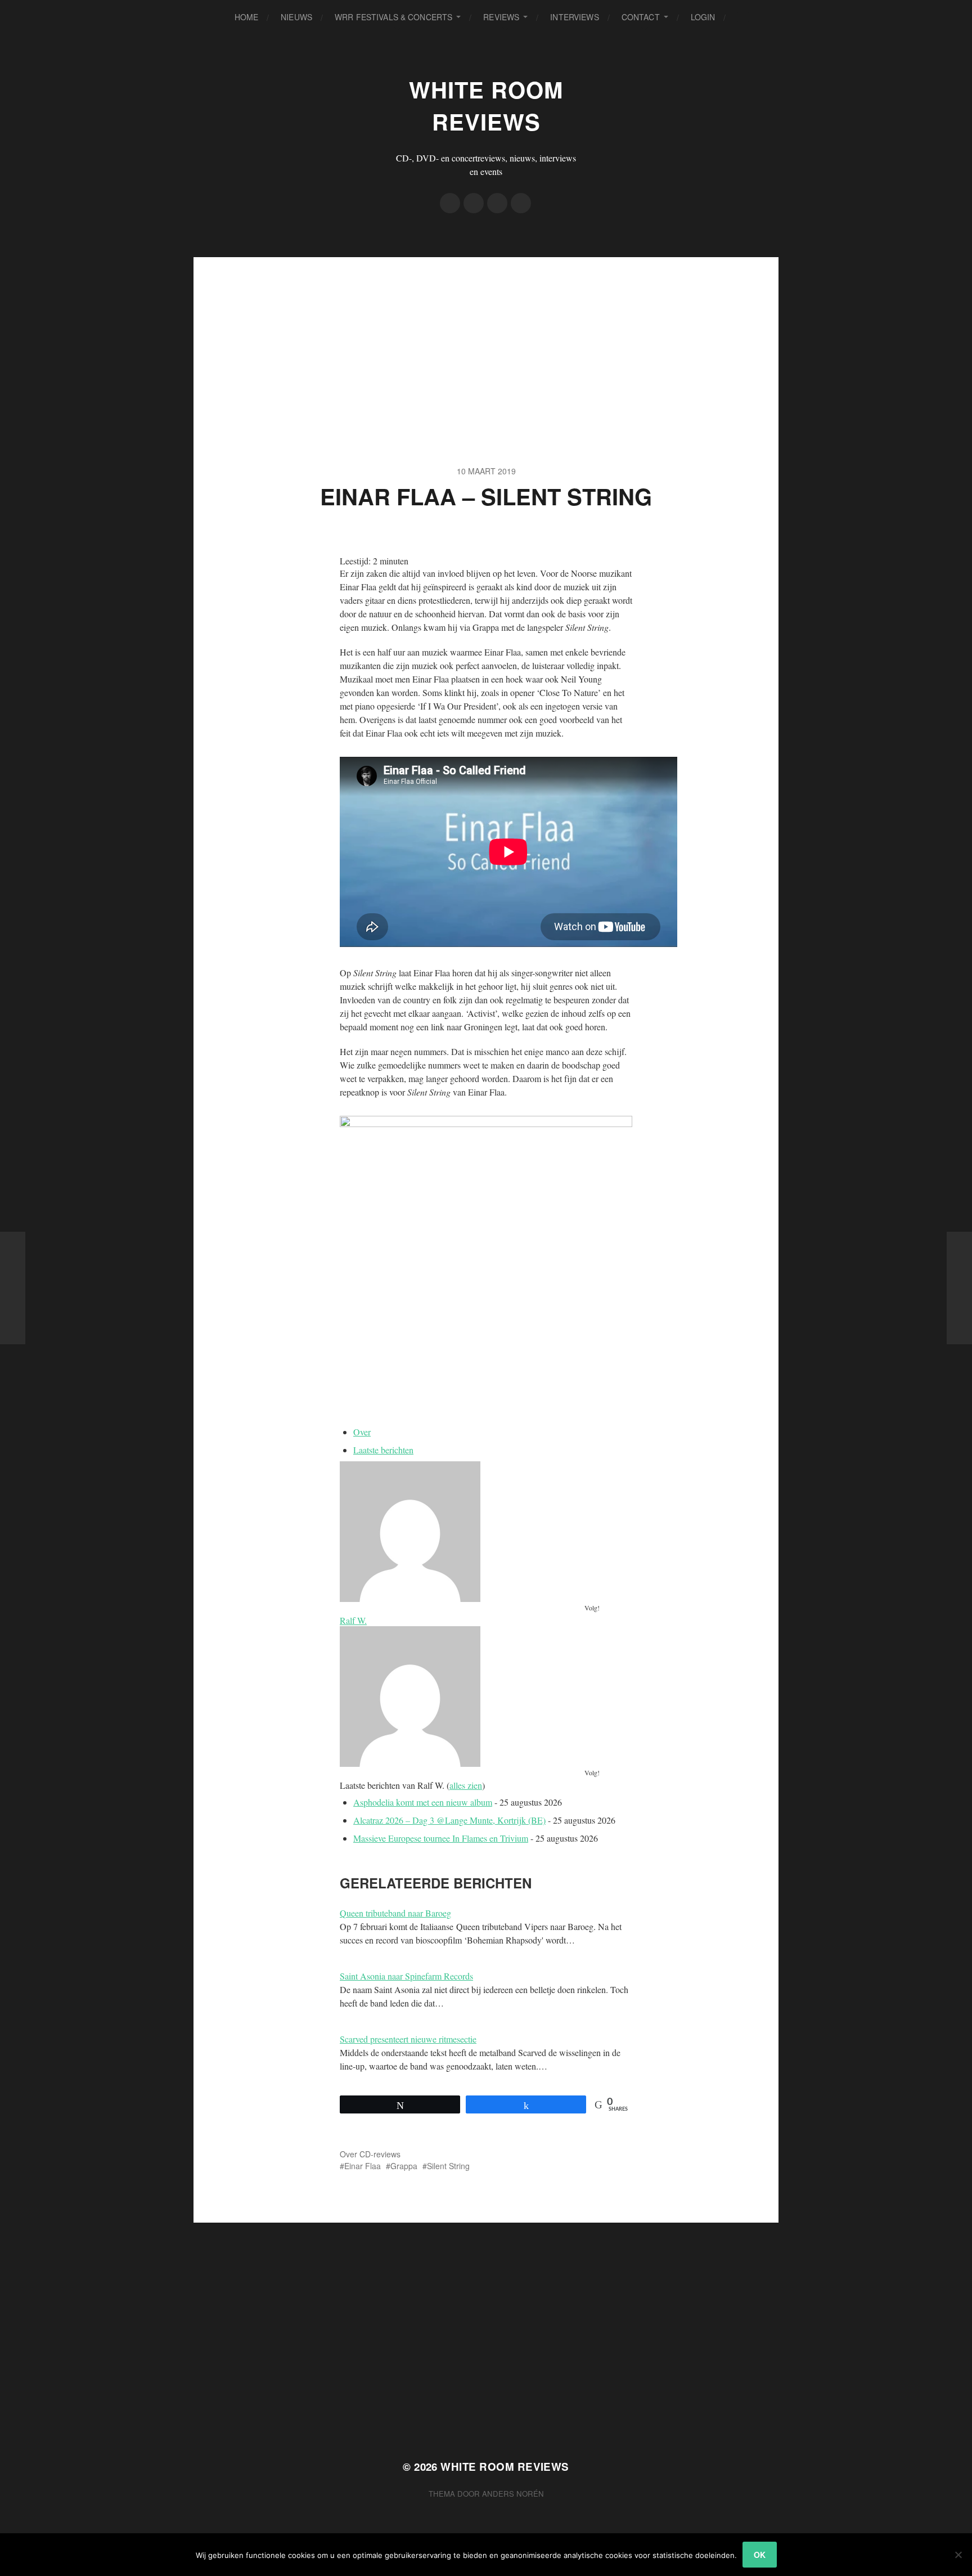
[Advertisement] (486, 336)
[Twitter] (474, 203)
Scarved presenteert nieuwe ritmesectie (408, 2039)
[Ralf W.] (486, 1532)
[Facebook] (450, 203)
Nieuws (296, 17)
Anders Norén (513, 2494)
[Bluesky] (521, 203)
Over (362, 1432)
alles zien (466, 1785)
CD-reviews (380, 2154)
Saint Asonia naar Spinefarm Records (406, 1976)
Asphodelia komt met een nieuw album (423, 1802)
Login (703, 17)
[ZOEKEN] (743, 17)
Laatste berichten (383, 1450)
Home (247, 17)
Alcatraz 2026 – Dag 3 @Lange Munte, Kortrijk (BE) (449, 1820)
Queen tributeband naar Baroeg (395, 1913)
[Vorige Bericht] (13, 1288)
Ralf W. (353, 1620)
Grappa (404, 2166)
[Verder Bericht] (959, 1288)
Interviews (574, 17)
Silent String (448, 2166)
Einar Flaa (363, 2166)
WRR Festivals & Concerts (393, 17)
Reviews (501, 17)
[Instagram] (497, 203)
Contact (641, 17)
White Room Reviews (486, 105)
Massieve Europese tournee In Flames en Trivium (441, 1838)
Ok (760, 2555)
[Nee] (958, 2555)
